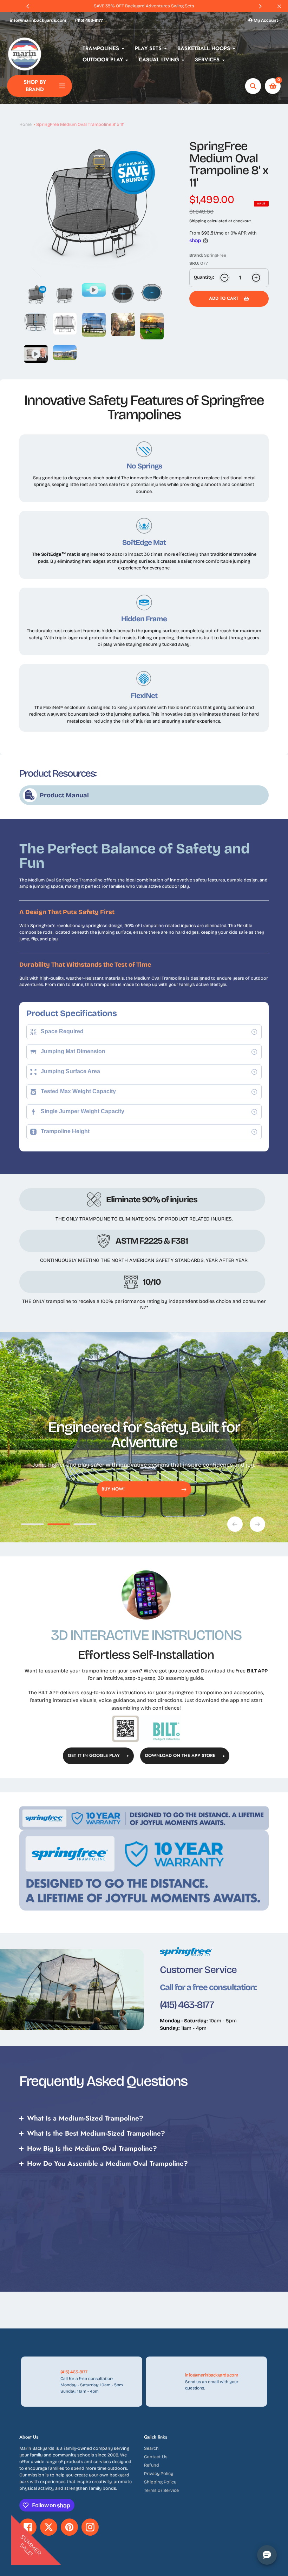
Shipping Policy (160, 2482)
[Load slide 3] (85, 1525)
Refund (152, 2465)
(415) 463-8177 (89, 20)
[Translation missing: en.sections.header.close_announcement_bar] (279, 6)
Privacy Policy (159, 2473)
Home (25, 124)
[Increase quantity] (256, 278)
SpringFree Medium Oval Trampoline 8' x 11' (80, 124)
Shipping (198, 221)
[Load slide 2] (59, 1525)
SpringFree (215, 255)
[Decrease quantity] (224, 278)
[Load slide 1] (32, 1525)
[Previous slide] (235, 1524)
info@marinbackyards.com (38, 20)
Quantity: (204, 277)
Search (151, 2448)
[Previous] (28, 6)
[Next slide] (257, 1524)
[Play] (94, 207)
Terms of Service (161, 2490)
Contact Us (156, 2457)
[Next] (260, 6)
